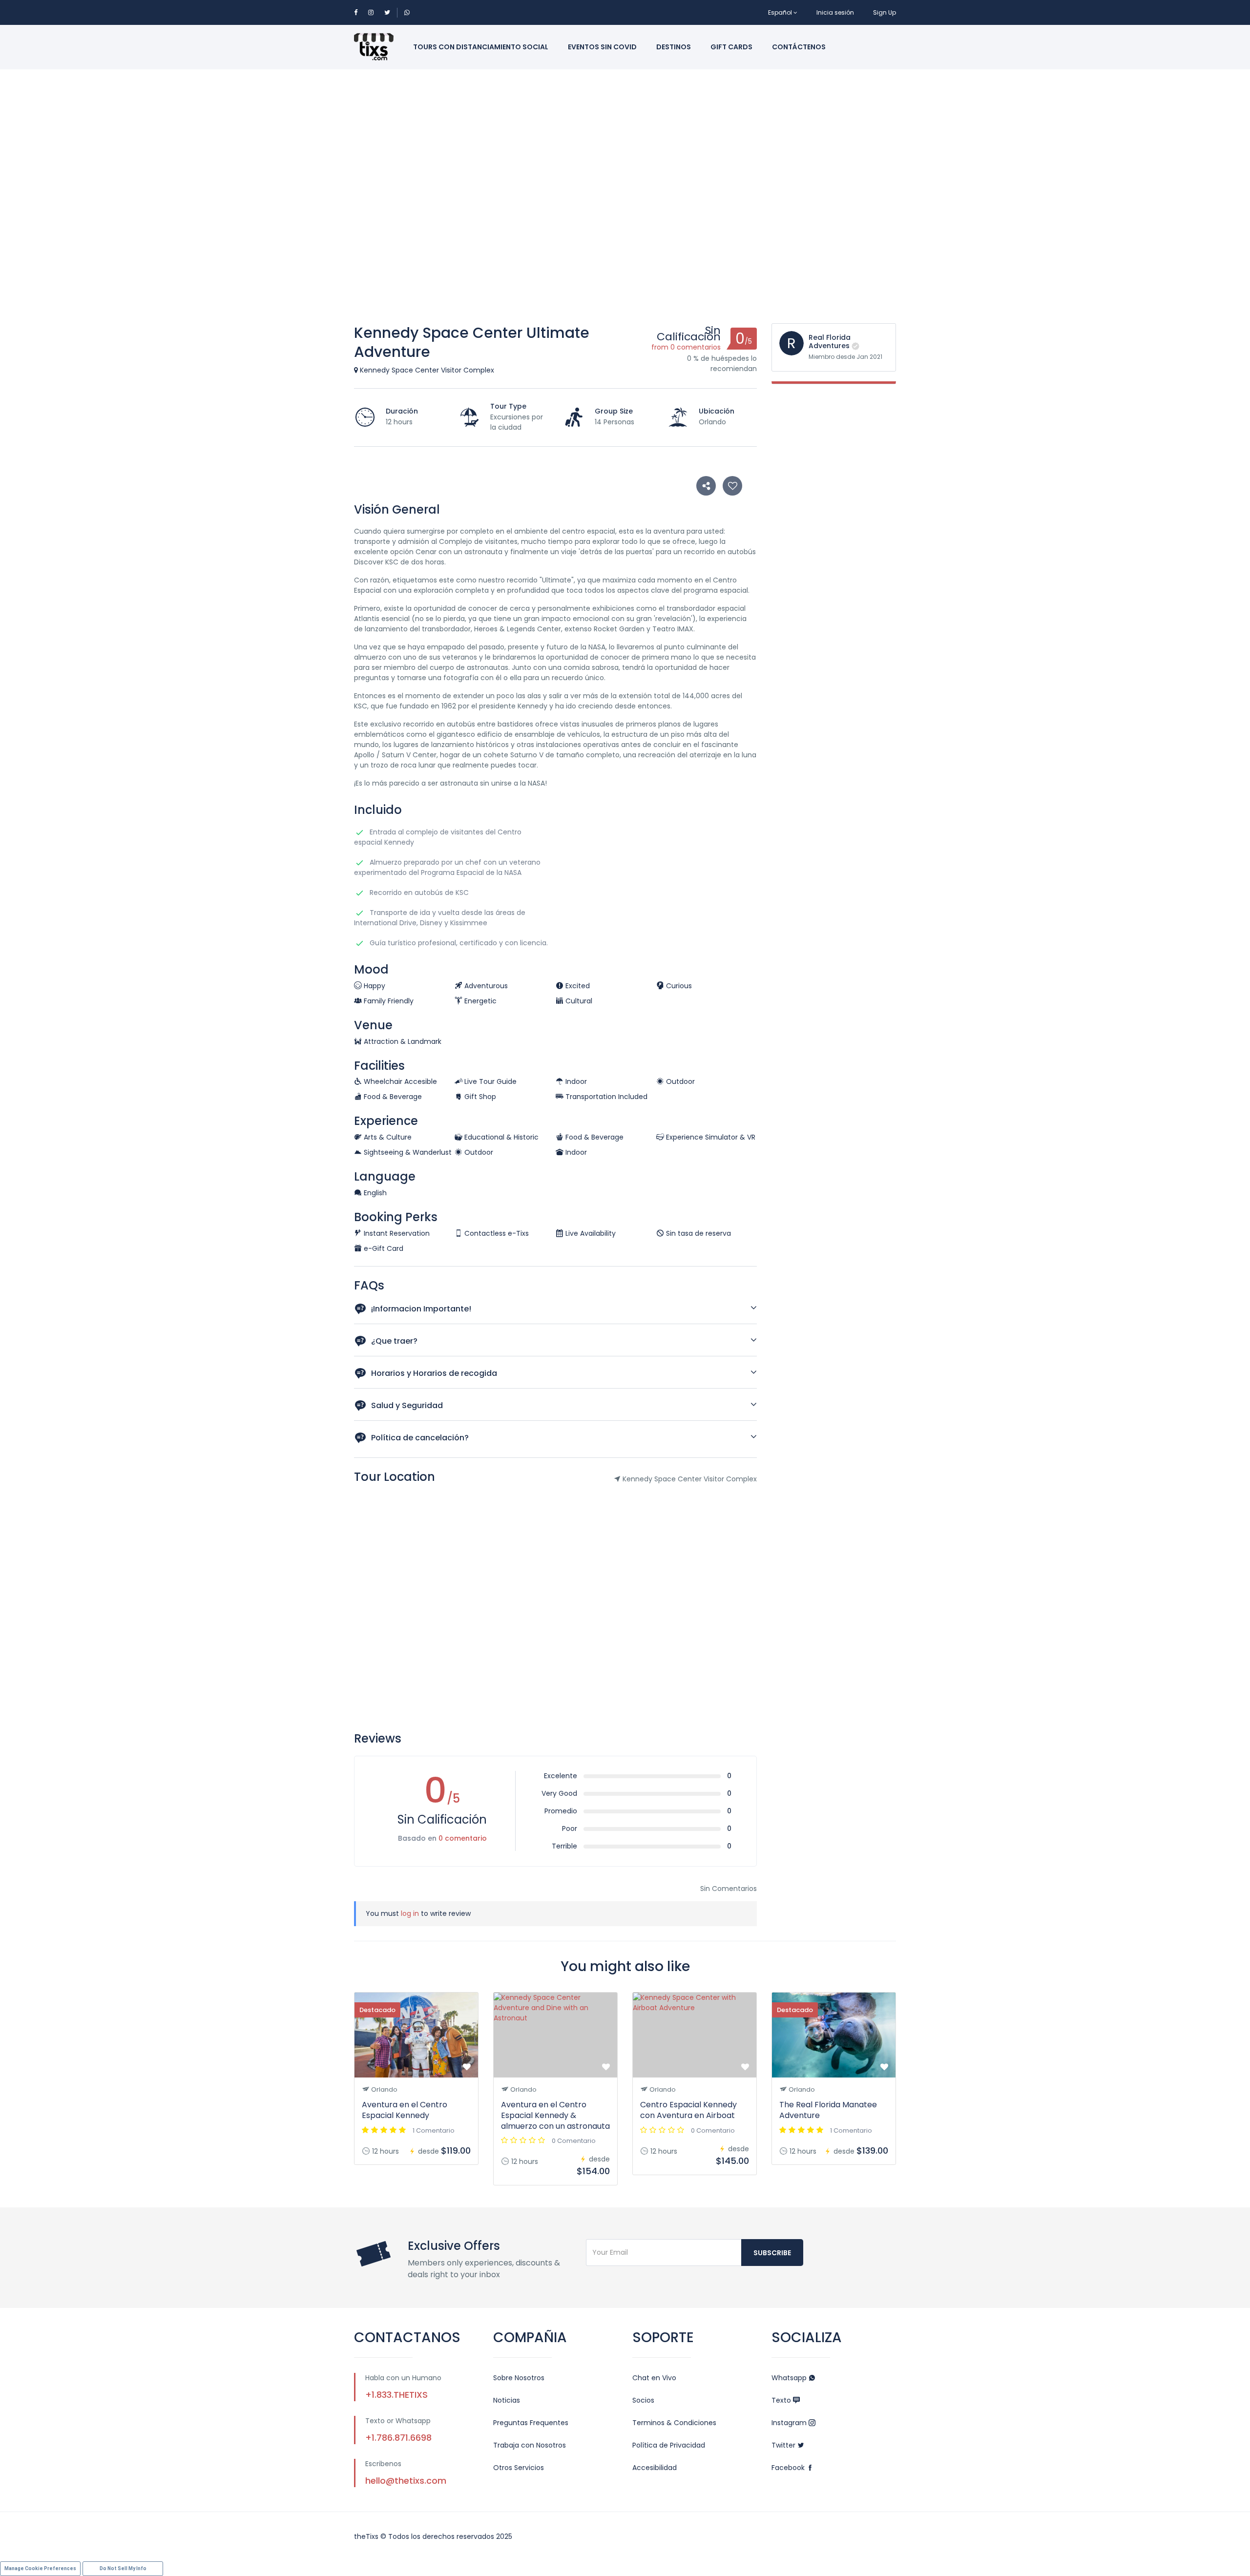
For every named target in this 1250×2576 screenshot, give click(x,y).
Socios (643, 2400)
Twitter (784, 2445)
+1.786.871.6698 (398, 2438)
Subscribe (772, 2253)
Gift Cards (731, 47)
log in (410, 1913)
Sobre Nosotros (519, 2378)
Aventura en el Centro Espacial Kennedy (405, 2110)
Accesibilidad (655, 2468)
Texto (782, 2400)
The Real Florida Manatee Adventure (828, 2110)
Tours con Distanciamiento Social (481, 47)
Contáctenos (799, 47)
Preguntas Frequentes (531, 2423)
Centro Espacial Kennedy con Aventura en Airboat (688, 2110)
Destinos (674, 47)
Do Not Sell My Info (123, 2568)
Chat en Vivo (654, 2378)
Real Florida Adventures (830, 342)
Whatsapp (790, 2378)
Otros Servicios (519, 2468)
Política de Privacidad (669, 2445)
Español (780, 12)
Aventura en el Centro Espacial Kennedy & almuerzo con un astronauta (555, 2115)
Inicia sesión (835, 12)
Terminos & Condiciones (674, 2423)
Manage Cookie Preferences (40, 2568)
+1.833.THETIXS (396, 2395)
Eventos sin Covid (602, 47)
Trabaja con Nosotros (530, 2445)
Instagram (790, 2423)
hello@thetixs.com (406, 2481)
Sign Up (885, 12)
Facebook (789, 2468)
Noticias (507, 2400)
